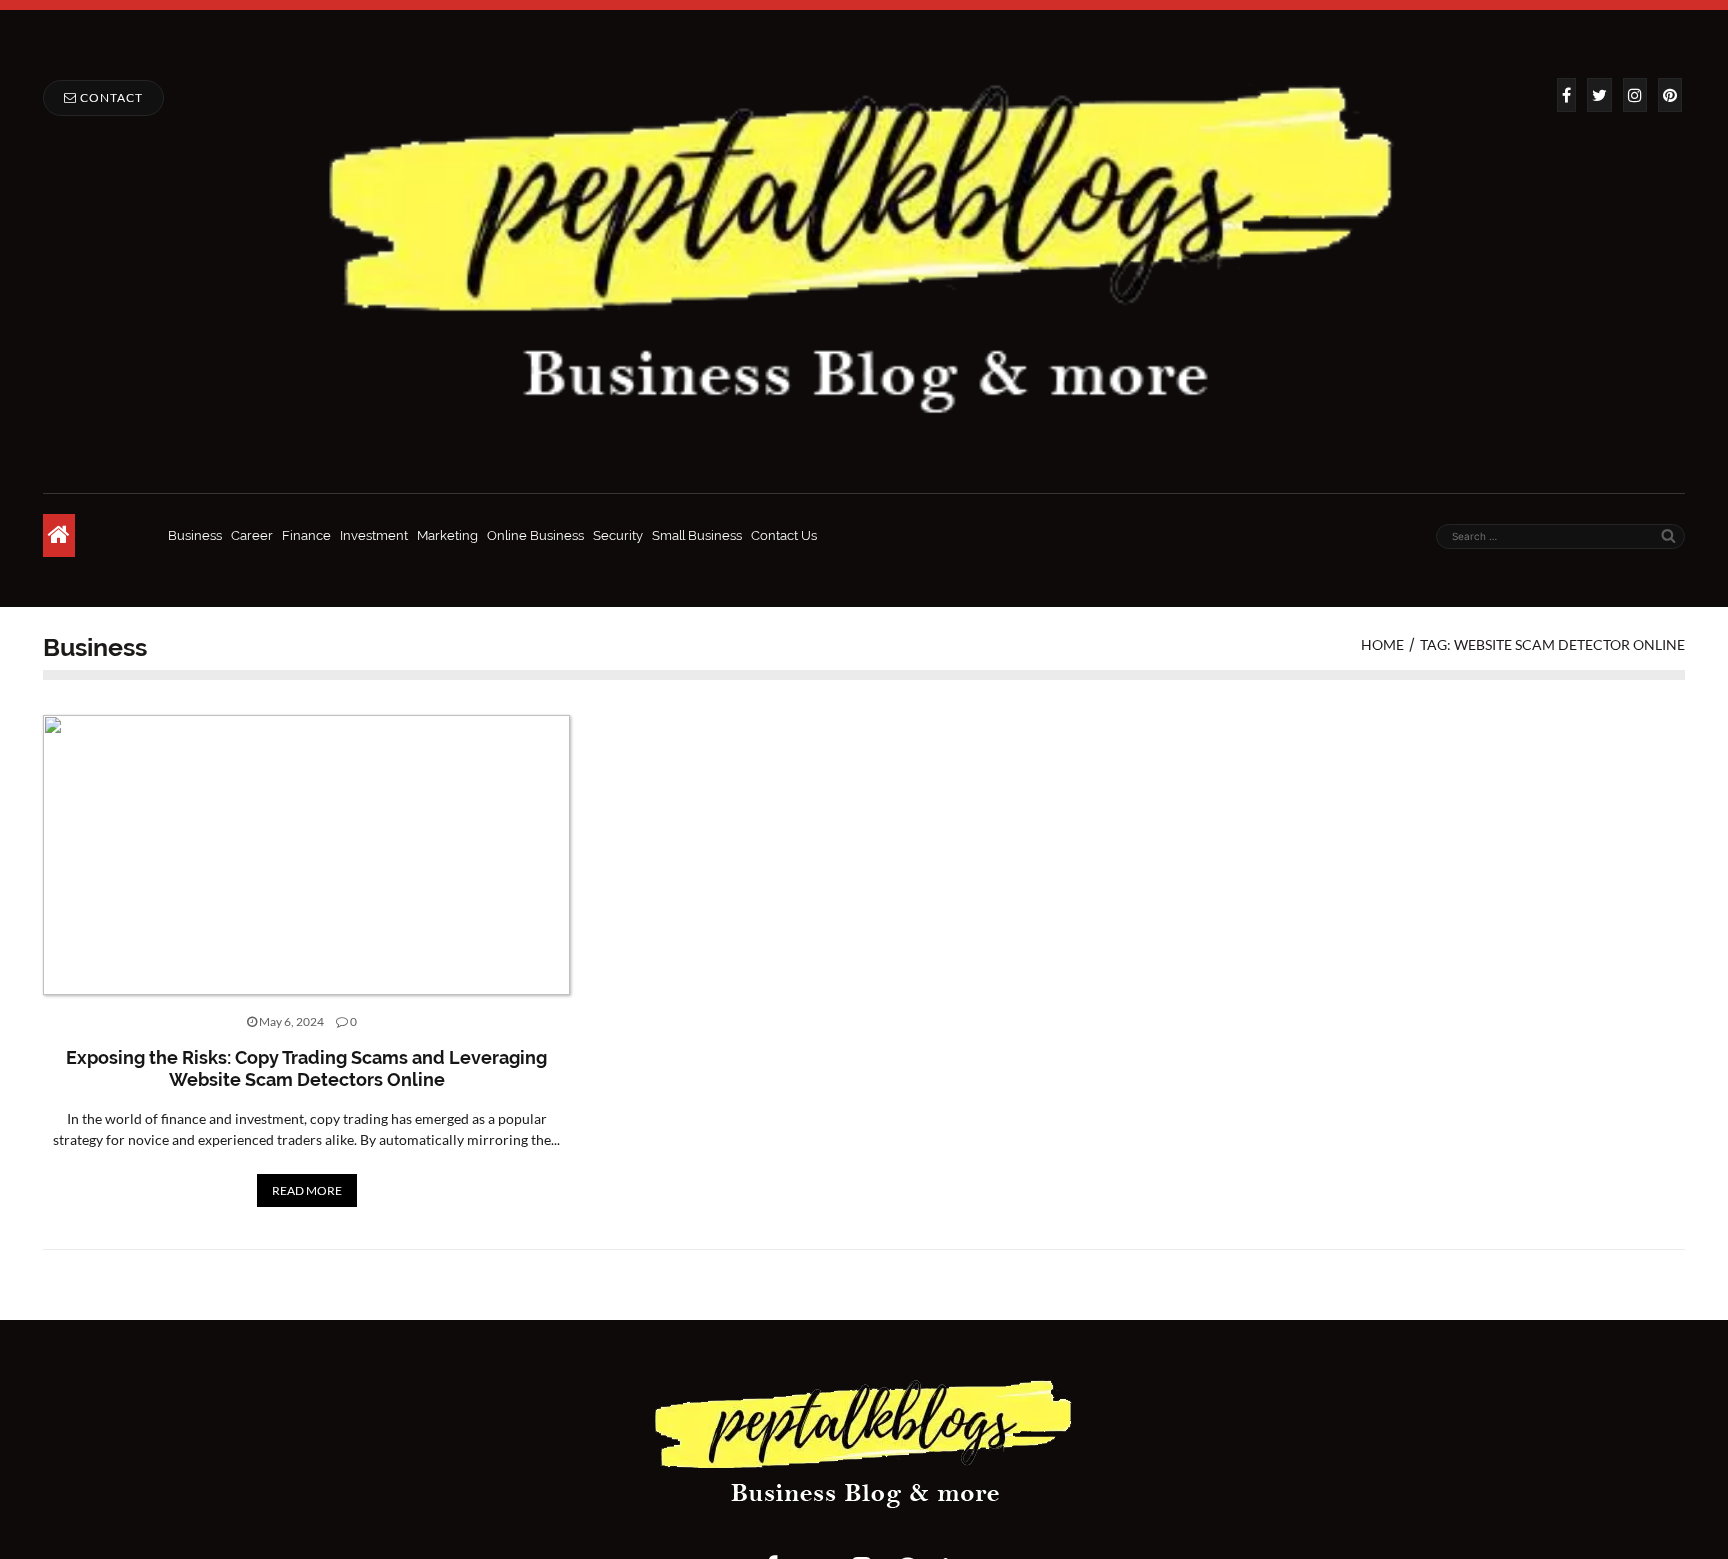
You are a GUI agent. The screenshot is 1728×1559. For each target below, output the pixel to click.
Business (195, 535)
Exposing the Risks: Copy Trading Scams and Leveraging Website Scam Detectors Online (306, 1068)
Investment (374, 535)
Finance (306, 535)
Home (1382, 644)
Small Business (697, 535)
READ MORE (307, 1190)
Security (618, 535)
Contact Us (784, 535)
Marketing (447, 535)
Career (252, 535)
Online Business (535, 535)
